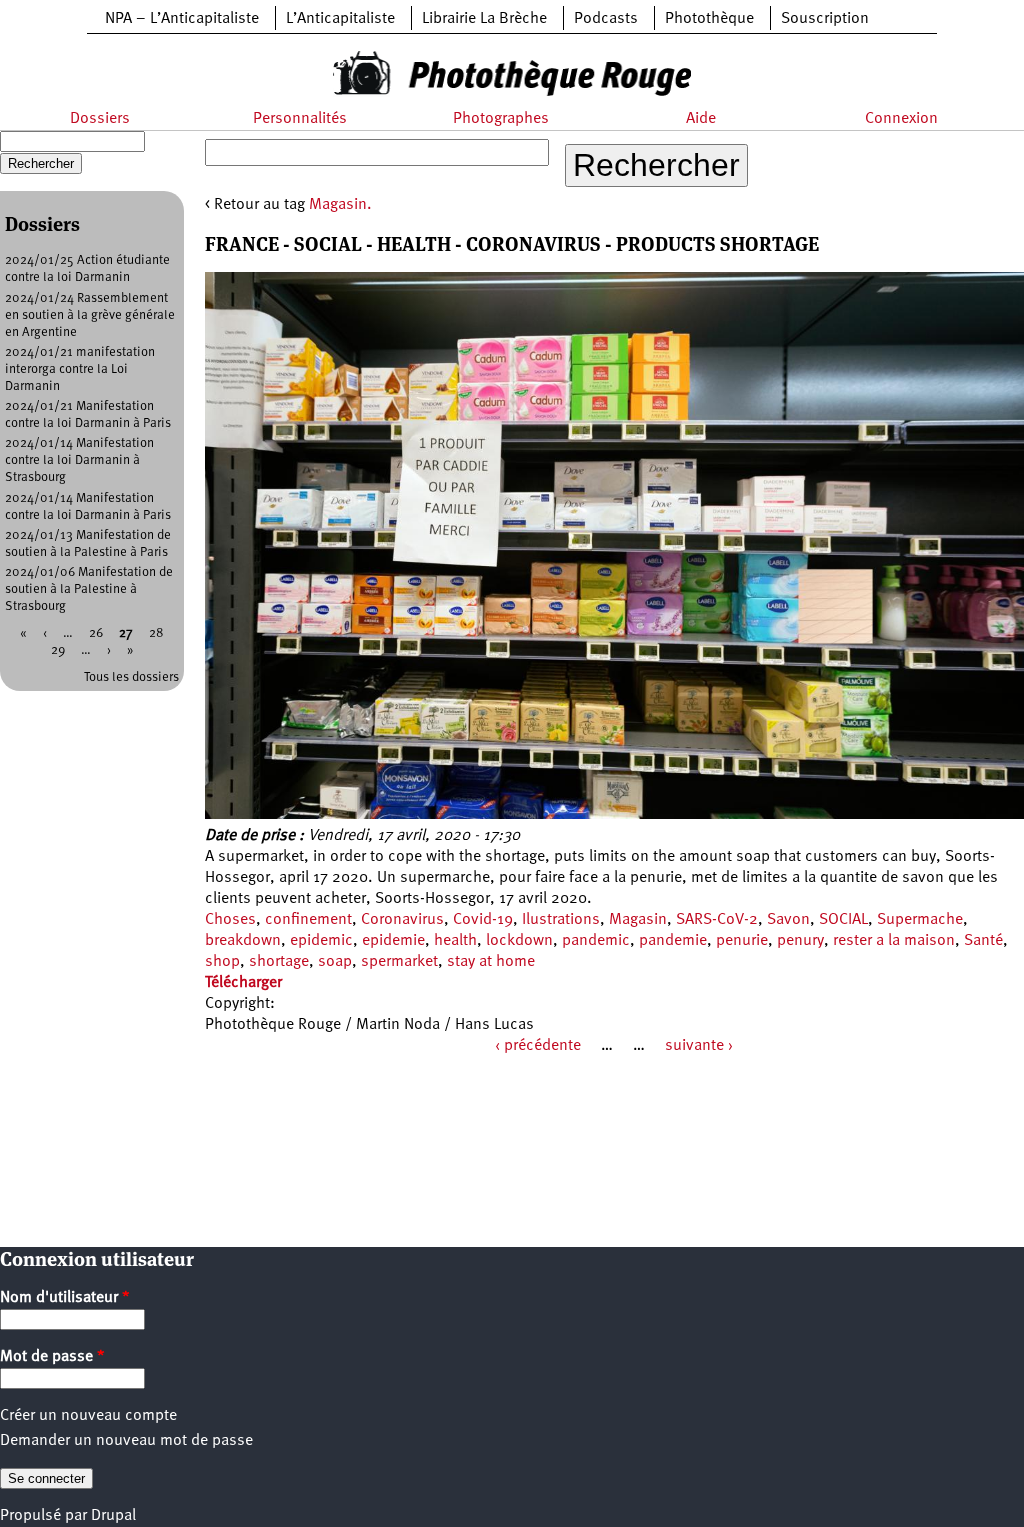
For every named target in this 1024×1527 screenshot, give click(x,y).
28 (156, 633)
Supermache (920, 920)
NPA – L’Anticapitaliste (182, 19)
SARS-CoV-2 (717, 920)
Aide (701, 119)
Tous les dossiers (131, 677)
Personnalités (300, 119)
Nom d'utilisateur (65, 1298)
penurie (742, 941)
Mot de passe (52, 1357)
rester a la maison (894, 941)
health (455, 941)
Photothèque (709, 19)
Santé (983, 941)
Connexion (901, 119)
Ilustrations (561, 920)
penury (800, 941)
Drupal (113, 1516)
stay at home (491, 962)
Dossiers (100, 119)
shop (222, 962)
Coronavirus (402, 920)
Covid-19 (483, 920)
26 (96, 633)
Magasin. (340, 205)
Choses (230, 920)
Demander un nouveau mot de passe (126, 1441)
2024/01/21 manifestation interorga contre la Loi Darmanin (80, 369)
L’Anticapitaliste (340, 19)
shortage (279, 962)
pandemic (596, 941)
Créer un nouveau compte (88, 1416)
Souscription (825, 19)
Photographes (501, 119)
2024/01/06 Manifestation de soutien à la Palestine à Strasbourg (89, 589)
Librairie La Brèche (484, 19)
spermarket (399, 962)
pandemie (673, 941)
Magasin (638, 920)
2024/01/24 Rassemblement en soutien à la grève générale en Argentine (90, 315)
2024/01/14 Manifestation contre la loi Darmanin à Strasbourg (79, 460)
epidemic (321, 941)
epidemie (393, 941)
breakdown (243, 941)
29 (58, 650)
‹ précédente (538, 1046)
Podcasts (606, 19)
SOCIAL (843, 920)
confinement (308, 920)
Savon (788, 920)
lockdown (519, 941)
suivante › (699, 1046)
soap (335, 962)
